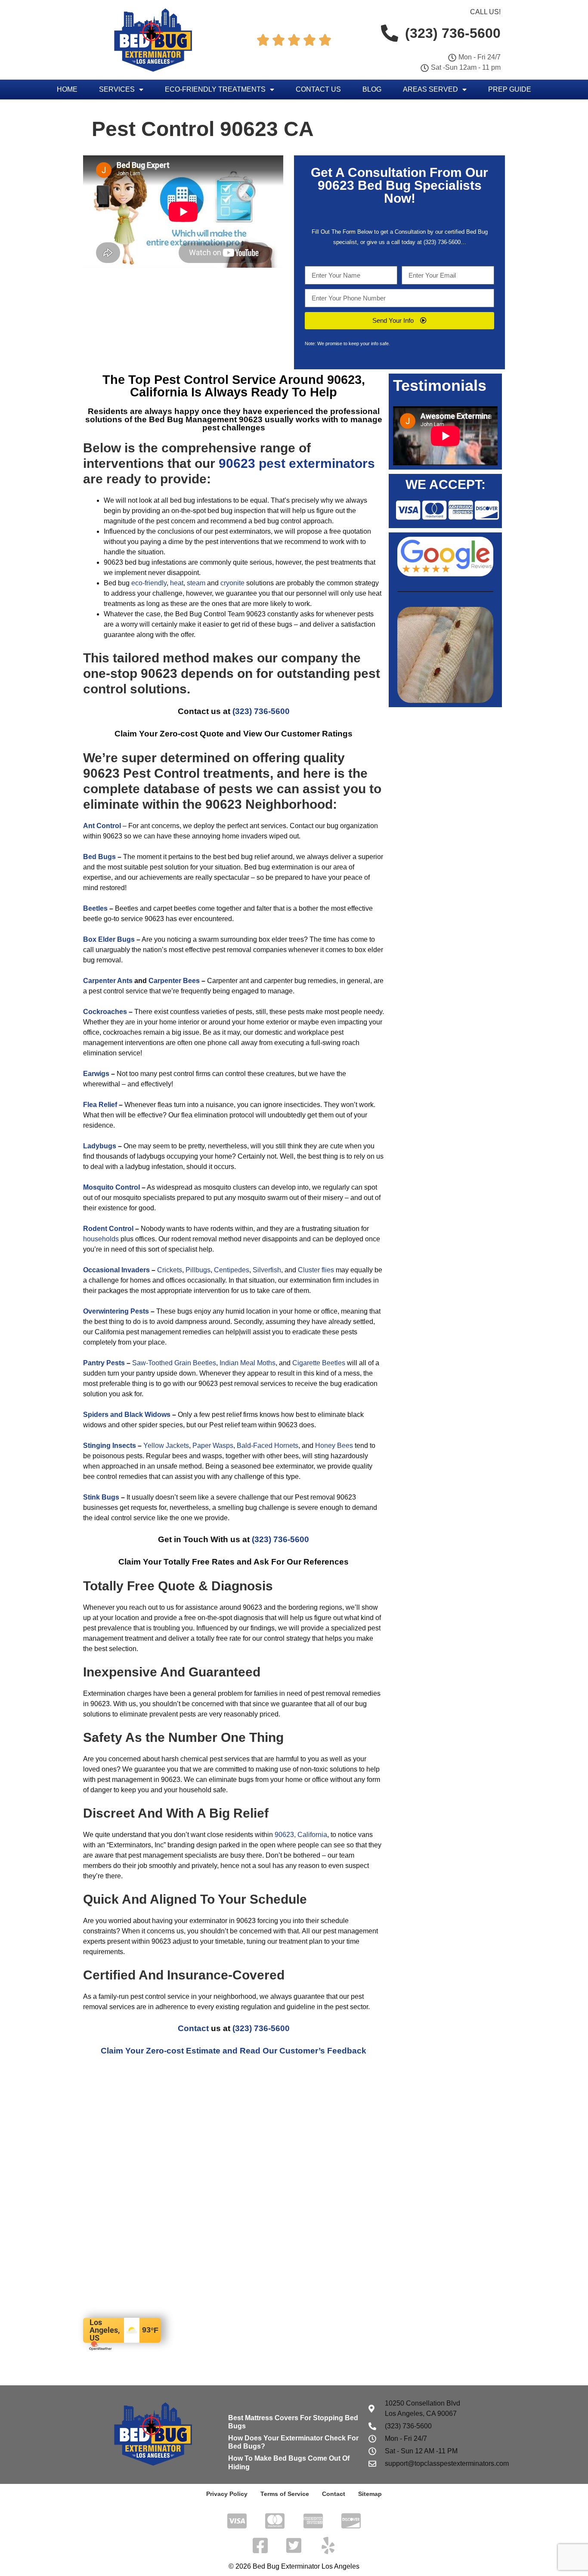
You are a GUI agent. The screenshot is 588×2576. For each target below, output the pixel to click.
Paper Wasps (213, 1446)
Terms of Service (285, 2494)
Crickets (170, 1270)
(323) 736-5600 (442, 242)
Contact (193, 2028)
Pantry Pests (104, 1363)
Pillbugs (198, 1270)
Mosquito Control (111, 1187)
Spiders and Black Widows (127, 1415)
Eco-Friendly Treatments (215, 89)
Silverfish (267, 1270)
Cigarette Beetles (319, 1363)
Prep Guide (510, 89)
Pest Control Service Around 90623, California (248, 386)
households (101, 1239)
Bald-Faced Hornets (268, 1446)
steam (196, 583)
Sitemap (370, 2494)
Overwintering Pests (116, 1311)
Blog (372, 89)
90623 (336, 185)
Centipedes (232, 1270)
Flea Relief (100, 1105)
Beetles (95, 908)
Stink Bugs (101, 1497)
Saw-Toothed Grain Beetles (174, 1363)
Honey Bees (334, 1446)
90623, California (301, 1835)
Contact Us (318, 89)
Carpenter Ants (108, 981)
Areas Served (430, 89)
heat (177, 583)
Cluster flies (316, 1270)
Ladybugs (100, 1146)
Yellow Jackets (166, 1446)
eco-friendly (149, 583)
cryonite (232, 583)
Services (117, 89)
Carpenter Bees (174, 981)
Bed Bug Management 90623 (207, 419)
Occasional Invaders (116, 1270)
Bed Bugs (99, 857)
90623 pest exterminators (297, 463)
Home (67, 89)
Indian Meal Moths (248, 1363)
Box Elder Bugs (109, 939)
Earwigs (96, 1074)
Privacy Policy (227, 2494)
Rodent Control (108, 1229)
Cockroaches (105, 1012)
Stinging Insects (110, 1446)
